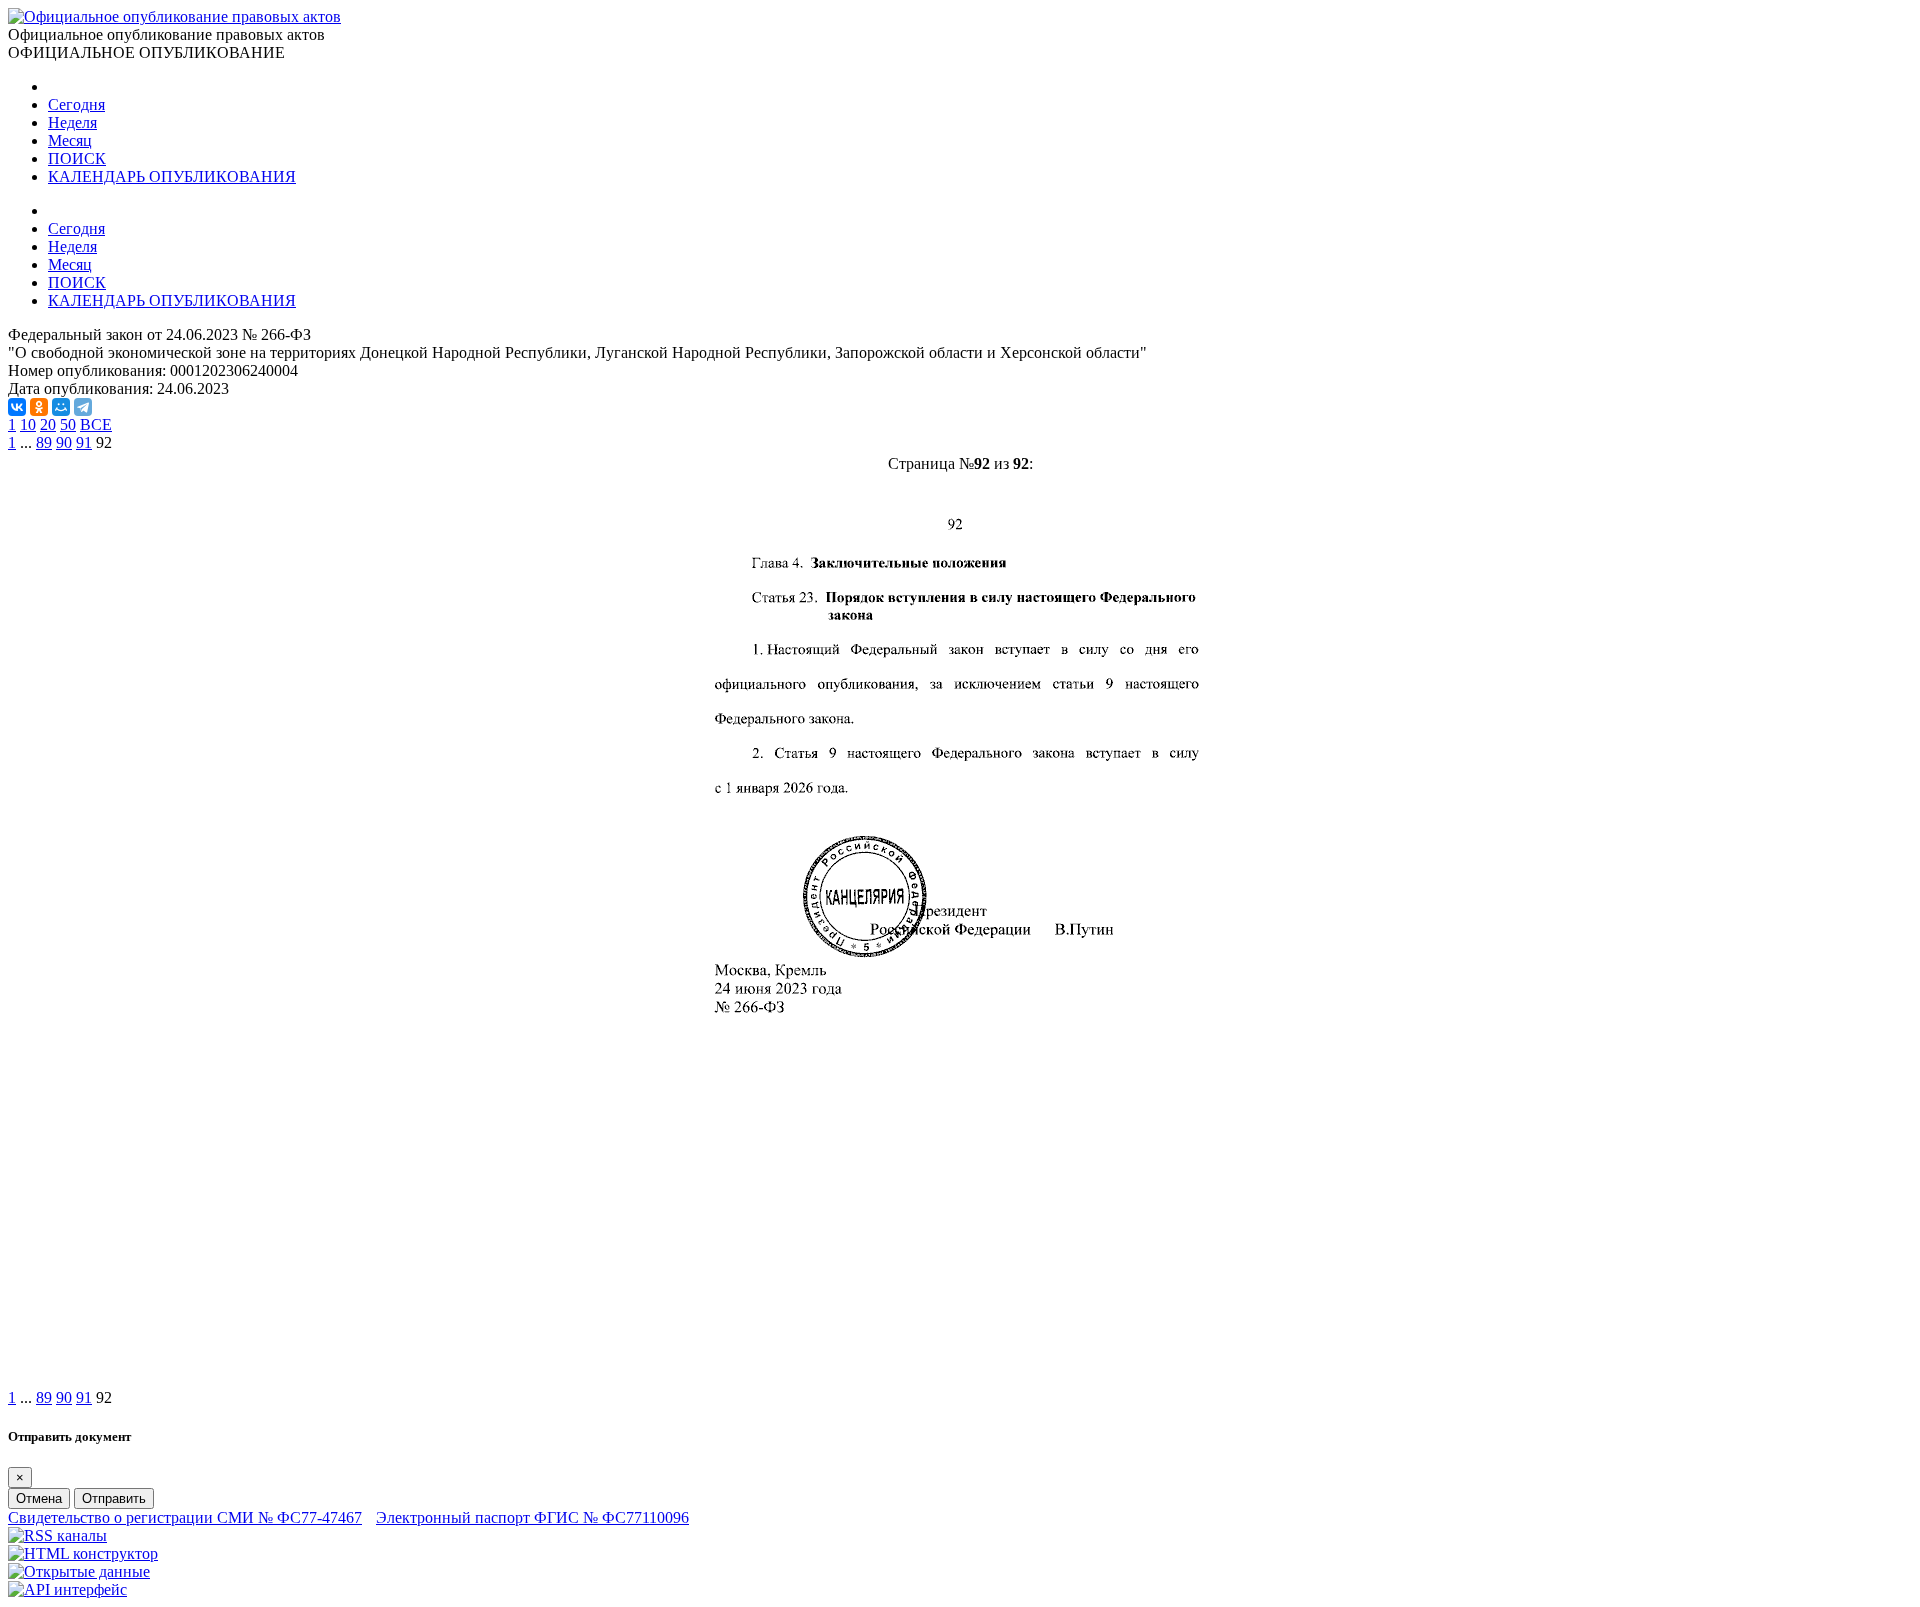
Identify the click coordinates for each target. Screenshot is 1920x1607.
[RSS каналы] (57, 1535)
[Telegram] (83, 407)
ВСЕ (96, 424)
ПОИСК (77, 158)
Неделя (72, 122)
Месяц (70, 140)
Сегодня (76, 104)
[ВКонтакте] (17, 407)
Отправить (114, 1498)
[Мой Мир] (61, 407)
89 (44, 442)
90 (64, 442)
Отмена (39, 1498)
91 (84, 442)
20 (48, 424)
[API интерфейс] (67, 1589)
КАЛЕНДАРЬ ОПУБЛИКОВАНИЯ (172, 176)
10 (28, 424)
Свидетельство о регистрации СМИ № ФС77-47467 (185, 1517)
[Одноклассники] (39, 407)
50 (68, 424)
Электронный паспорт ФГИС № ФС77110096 (532, 1517)
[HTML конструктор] (83, 1553)
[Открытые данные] (79, 1571)
